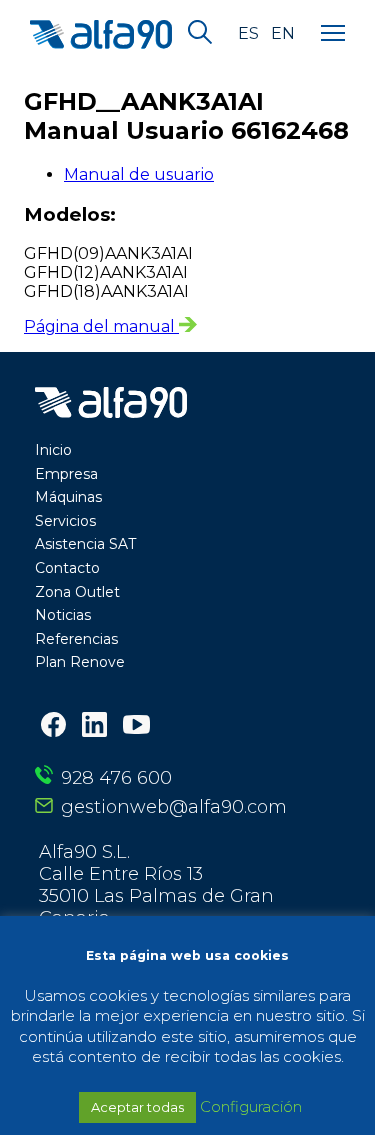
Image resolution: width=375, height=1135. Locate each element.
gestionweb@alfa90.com (174, 807)
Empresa (66, 474)
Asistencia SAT (85, 544)
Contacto (67, 568)
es (248, 34)
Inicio (53, 450)
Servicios (65, 521)
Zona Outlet (77, 592)
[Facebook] (53, 726)
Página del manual (101, 326)
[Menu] (333, 34)
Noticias (63, 615)
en (283, 34)
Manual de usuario (139, 174)
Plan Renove (80, 662)
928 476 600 (116, 778)
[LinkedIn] (94, 726)
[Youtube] (136, 727)
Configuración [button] (251, 1106)
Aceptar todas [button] (137, 1107)
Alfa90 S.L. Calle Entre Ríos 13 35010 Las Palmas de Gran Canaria (156, 885)
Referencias (76, 639)
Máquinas (68, 497)
